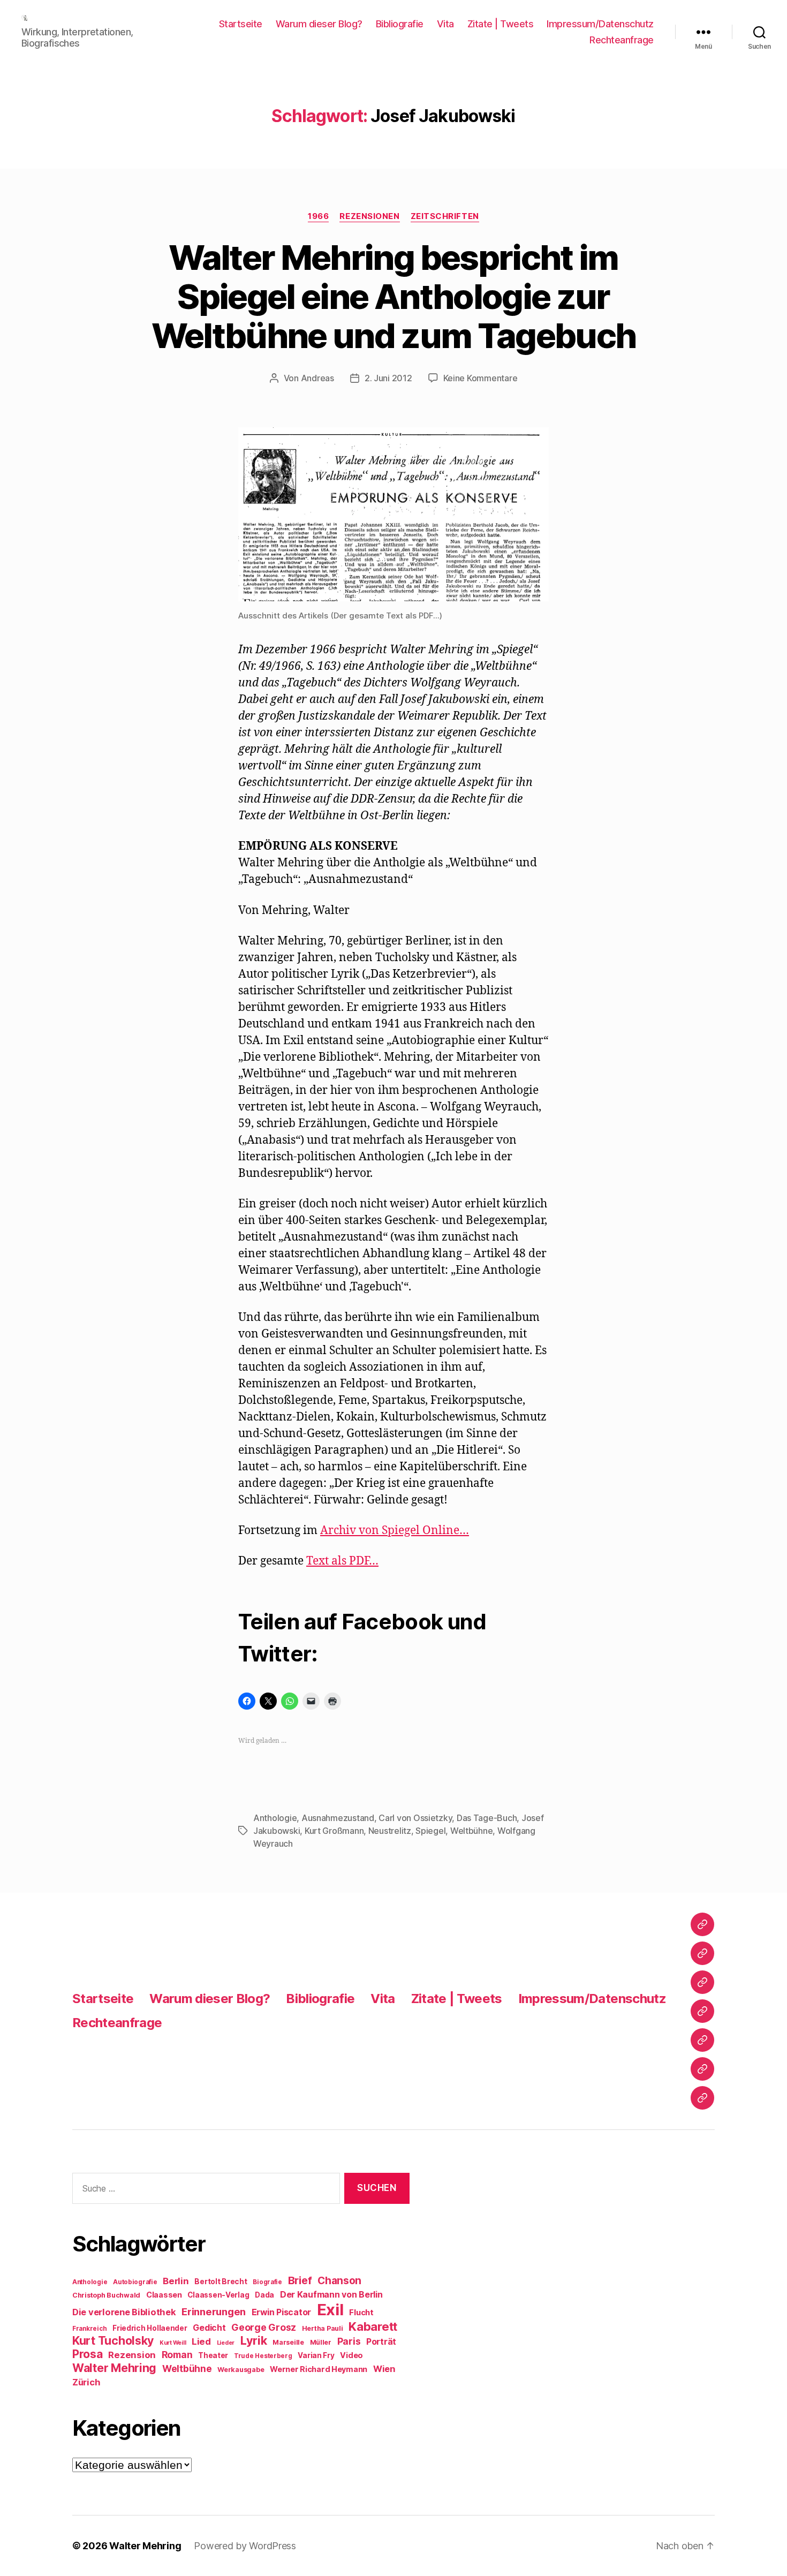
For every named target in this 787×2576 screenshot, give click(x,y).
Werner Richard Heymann (319, 2369)
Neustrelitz (390, 1831)
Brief (300, 2280)
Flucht (361, 2312)
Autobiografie (135, 2282)
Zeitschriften (445, 216)
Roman (177, 2355)
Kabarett (373, 2326)
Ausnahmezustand (338, 1818)
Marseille (288, 2342)
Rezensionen (369, 216)
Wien (384, 2369)
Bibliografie (400, 24)
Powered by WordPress (245, 2546)
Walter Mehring (114, 2368)
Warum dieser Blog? (319, 24)
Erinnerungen (214, 2311)
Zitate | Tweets (501, 24)
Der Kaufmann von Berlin (331, 2295)
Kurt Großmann (334, 1831)
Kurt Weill (173, 2343)
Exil (330, 2310)
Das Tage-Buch (487, 1818)
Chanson (339, 2281)
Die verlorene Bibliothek (124, 2312)
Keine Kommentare (480, 378)
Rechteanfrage (622, 40)
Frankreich (89, 2329)
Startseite (241, 24)
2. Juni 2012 (388, 378)
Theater (213, 2355)
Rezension (132, 2355)
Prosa (88, 2354)
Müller (321, 2342)
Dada (264, 2295)
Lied (201, 2341)
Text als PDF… (342, 1561)
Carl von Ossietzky (415, 1818)
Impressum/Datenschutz (600, 24)
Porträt (381, 2342)
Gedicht (209, 2328)
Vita (445, 24)
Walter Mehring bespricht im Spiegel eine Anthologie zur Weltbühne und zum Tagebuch (394, 296)
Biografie (267, 2282)
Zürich (86, 2382)
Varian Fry (316, 2355)
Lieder (226, 2343)
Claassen (164, 2295)
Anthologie (275, 1818)
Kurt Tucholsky (113, 2340)
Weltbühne (472, 1831)
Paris (349, 2341)
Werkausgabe (241, 2370)
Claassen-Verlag (218, 2295)
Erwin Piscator (281, 2312)
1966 (318, 216)
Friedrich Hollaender (150, 2328)
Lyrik (254, 2340)
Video (351, 2355)
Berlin (176, 2281)
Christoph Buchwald (106, 2295)
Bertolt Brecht (221, 2282)
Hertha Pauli (323, 2328)
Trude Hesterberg (263, 2356)
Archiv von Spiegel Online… (395, 1531)
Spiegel (430, 1831)
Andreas (317, 378)
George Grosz (264, 2327)
